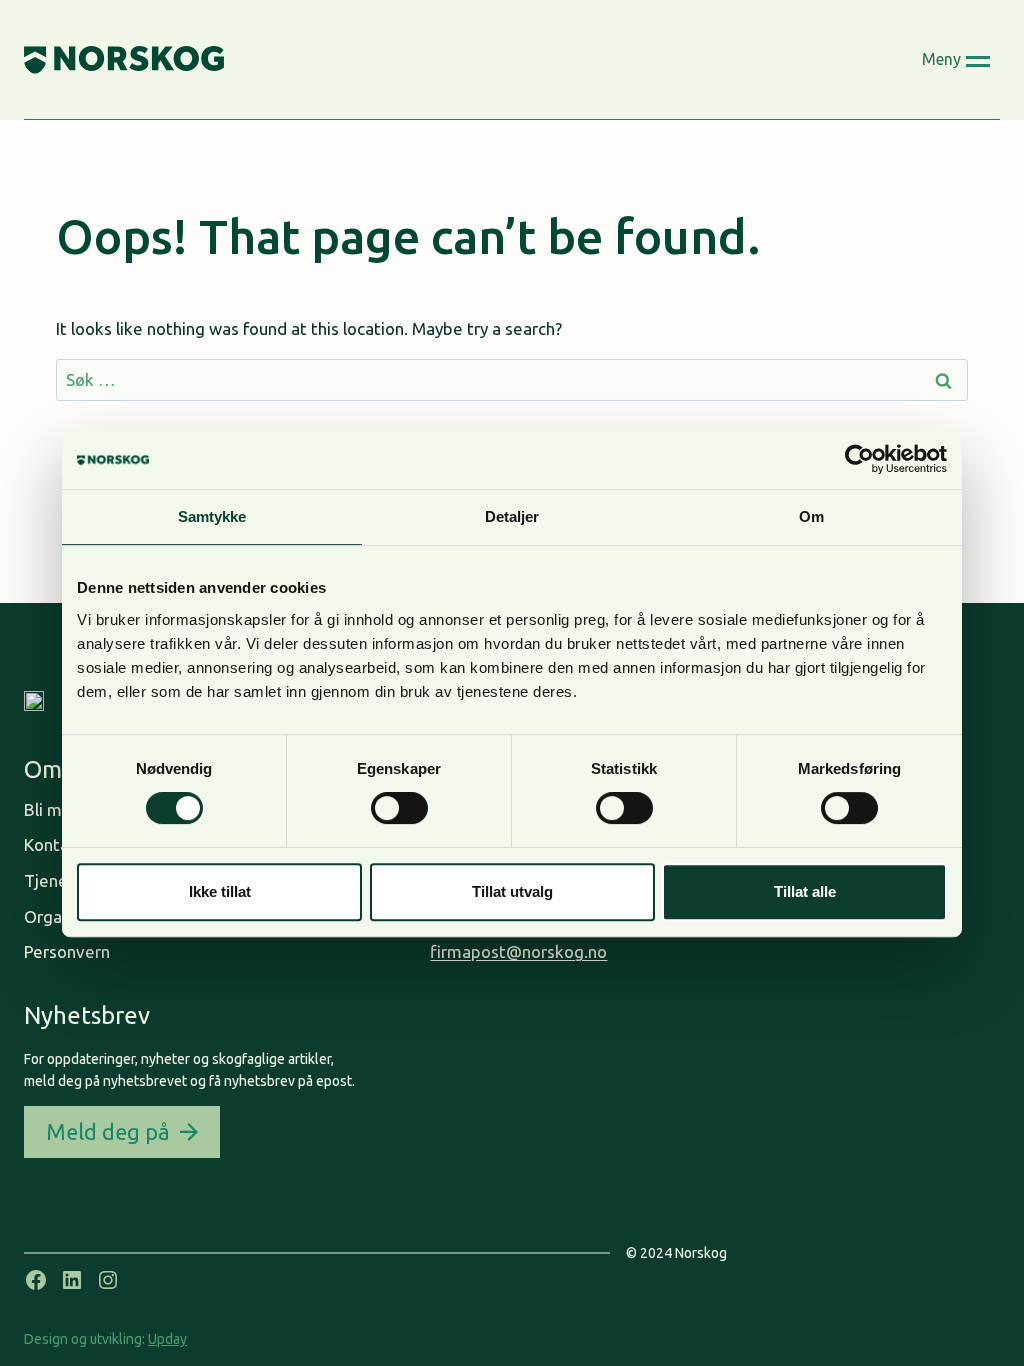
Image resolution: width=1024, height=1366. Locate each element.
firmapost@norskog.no (518, 951)
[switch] (399, 808)
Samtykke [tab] (212, 516)
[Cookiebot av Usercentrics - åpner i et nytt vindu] (859, 459)
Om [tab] (811, 516)
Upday (167, 1339)
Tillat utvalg (512, 891)
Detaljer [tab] (512, 516)
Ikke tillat (220, 891)
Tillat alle (805, 891)
